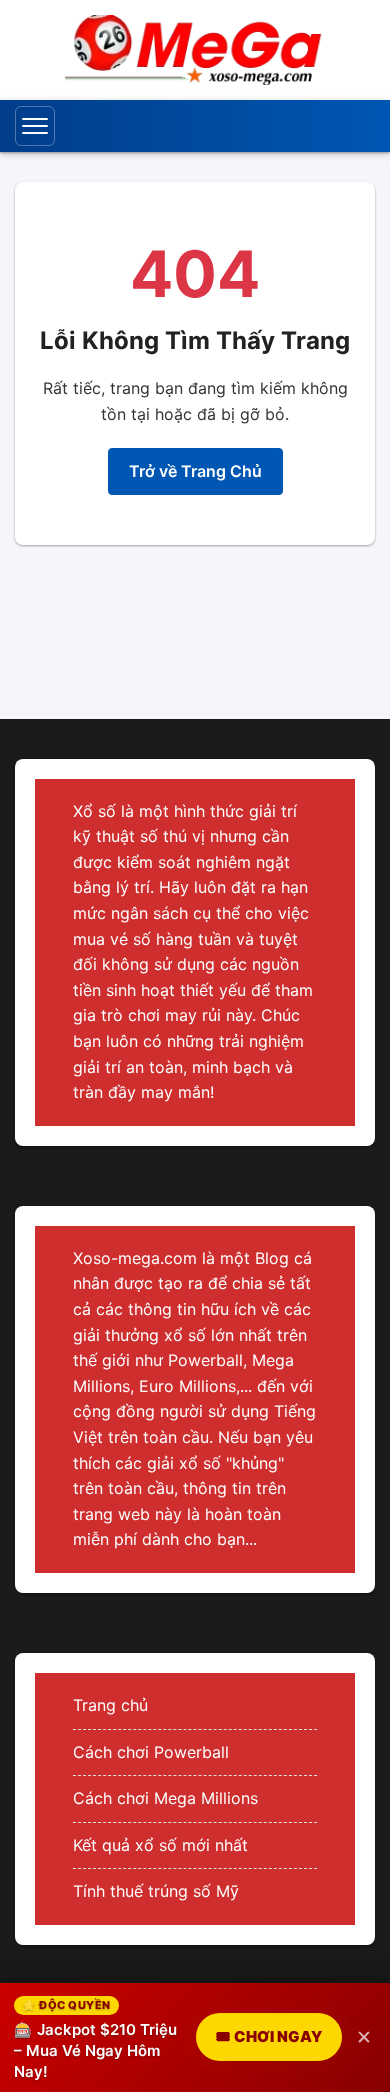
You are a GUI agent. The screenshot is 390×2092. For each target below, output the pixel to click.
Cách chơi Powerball (151, 1752)
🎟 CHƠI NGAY (269, 2036)
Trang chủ (110, 1705)
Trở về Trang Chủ (195, 471)
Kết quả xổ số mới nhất (160, 1845)
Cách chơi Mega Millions (165, 1798)
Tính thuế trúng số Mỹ (156, 1891)
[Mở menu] (35, 126)
